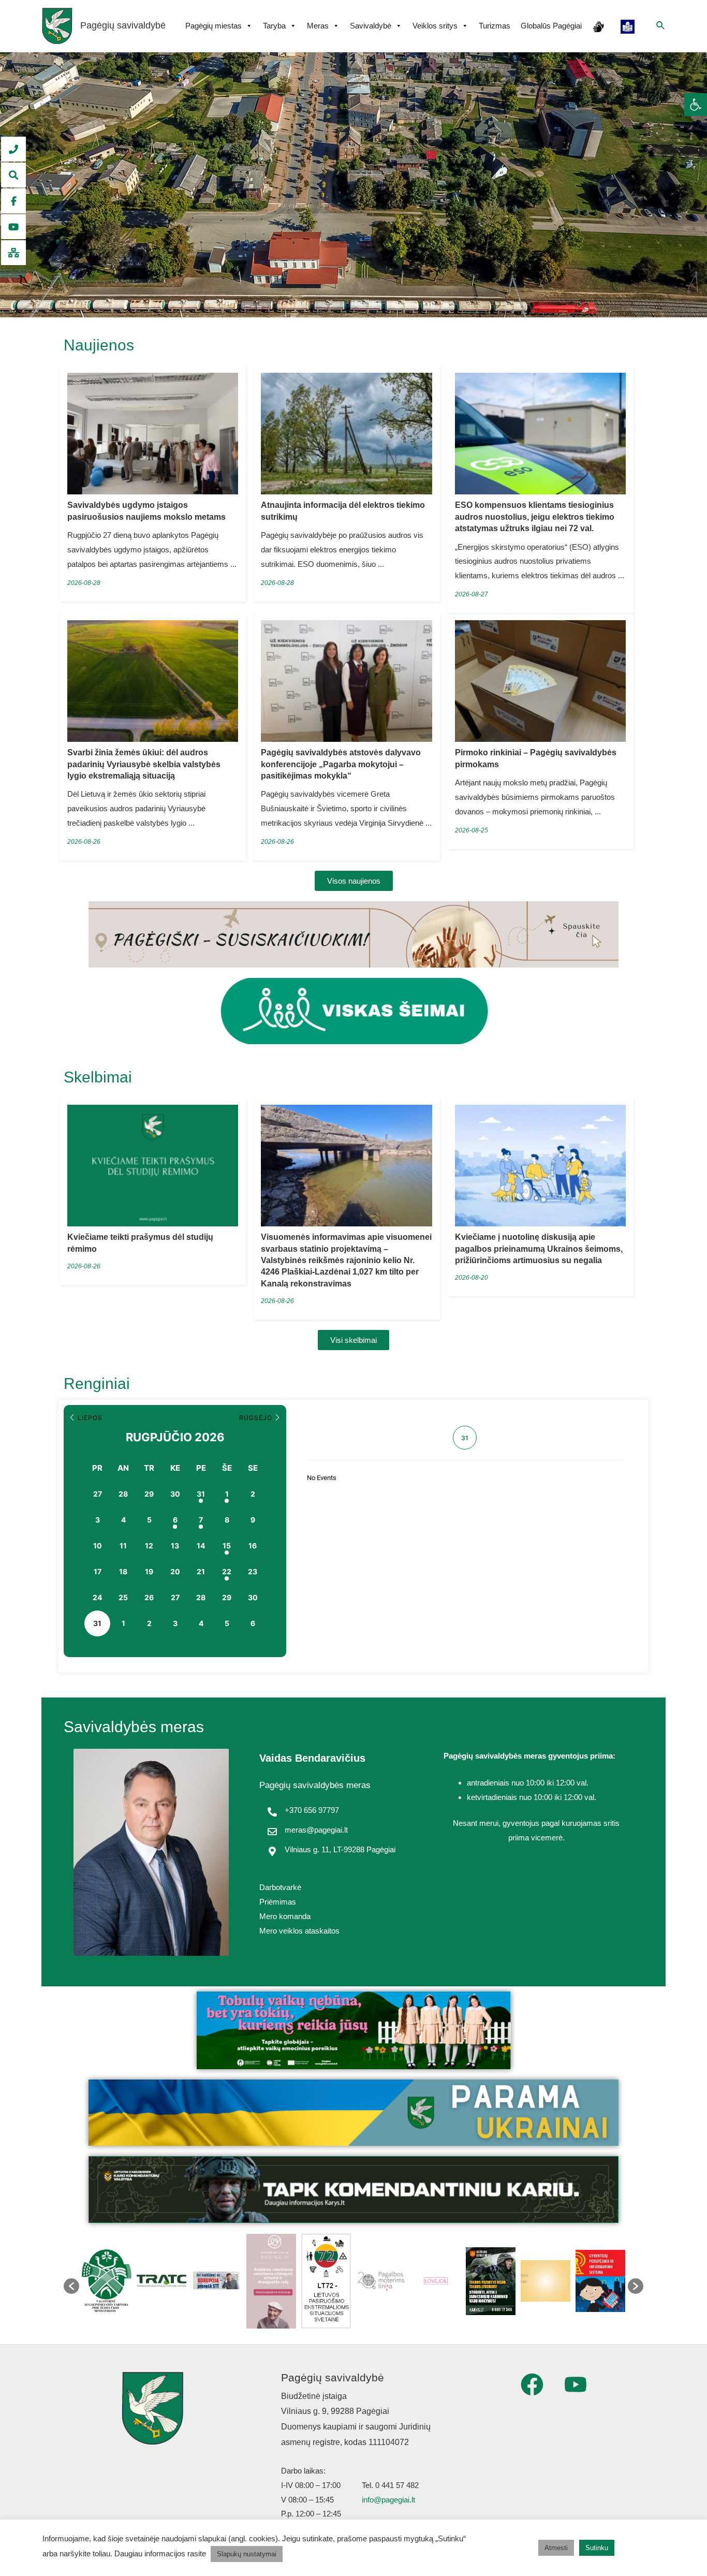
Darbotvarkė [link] (280, 1887)
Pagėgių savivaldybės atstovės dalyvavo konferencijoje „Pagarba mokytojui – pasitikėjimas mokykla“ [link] (341, 764)
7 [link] (201, 1520)
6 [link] (175, 1520)
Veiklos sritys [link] (435, 26)
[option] (107, 2281)
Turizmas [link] (495, 26)
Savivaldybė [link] (371, 26)
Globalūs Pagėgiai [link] (551, 26)
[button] (71, 2286)
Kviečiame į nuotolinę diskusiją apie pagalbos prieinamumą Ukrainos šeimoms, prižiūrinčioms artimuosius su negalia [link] (539, 1249)
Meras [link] (318, 26)
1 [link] (227, 1494)
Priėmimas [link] (278, 1902)
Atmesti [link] (556, 2548)
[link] (696, 105)
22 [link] (227, 1571)
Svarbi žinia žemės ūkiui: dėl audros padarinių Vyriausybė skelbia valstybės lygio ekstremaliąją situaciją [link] (144, 764)
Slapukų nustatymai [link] (247, 2554)
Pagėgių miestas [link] (213, 26)
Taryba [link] (274, 26)
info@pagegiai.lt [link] (388, 2500)
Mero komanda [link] (285, 1916)
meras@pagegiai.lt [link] (316, 1830)
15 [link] (227, 1546)
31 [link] (201, 1494)
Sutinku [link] (597, 2548)
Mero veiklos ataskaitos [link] (299, 1931)
